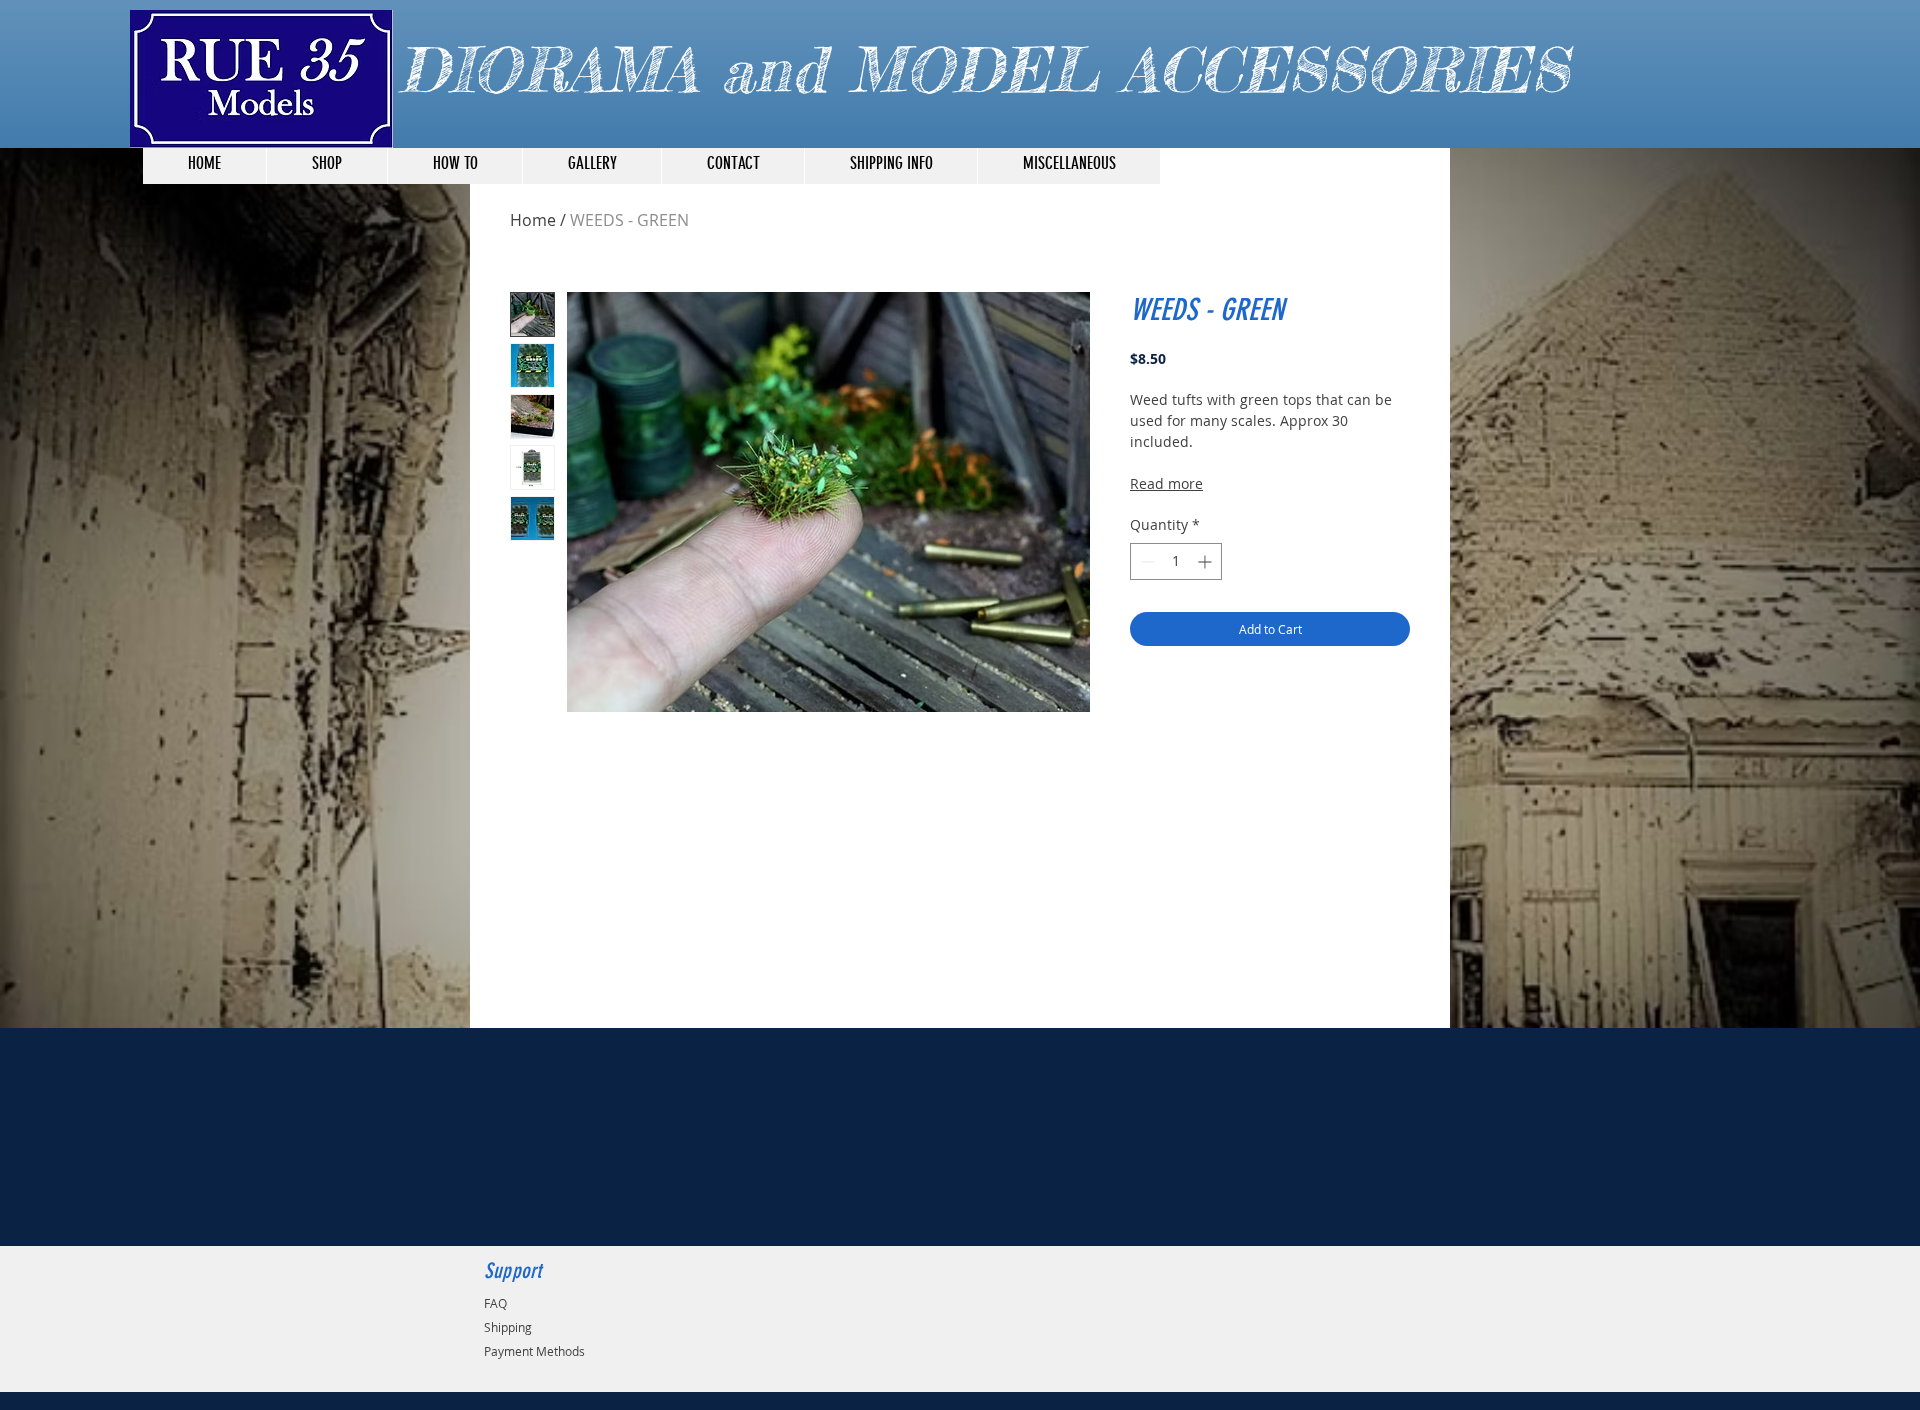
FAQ (495, 1303)
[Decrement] (1145, 561)
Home (533, 220)
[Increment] (1206, 561)
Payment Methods (534, 1351)
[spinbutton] (1176, 561)
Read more (1166, 483)
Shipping (508, 1327)
